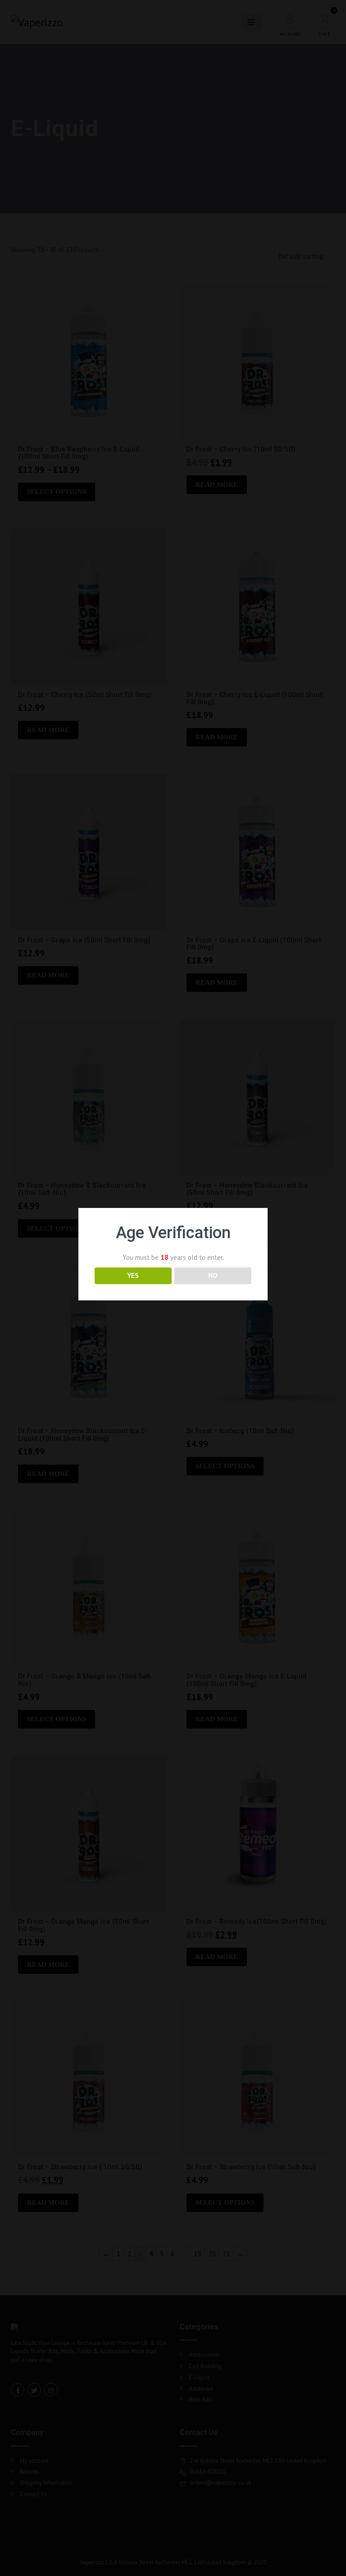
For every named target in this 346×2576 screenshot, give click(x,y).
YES (133, 1275)
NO (213, 1275)
